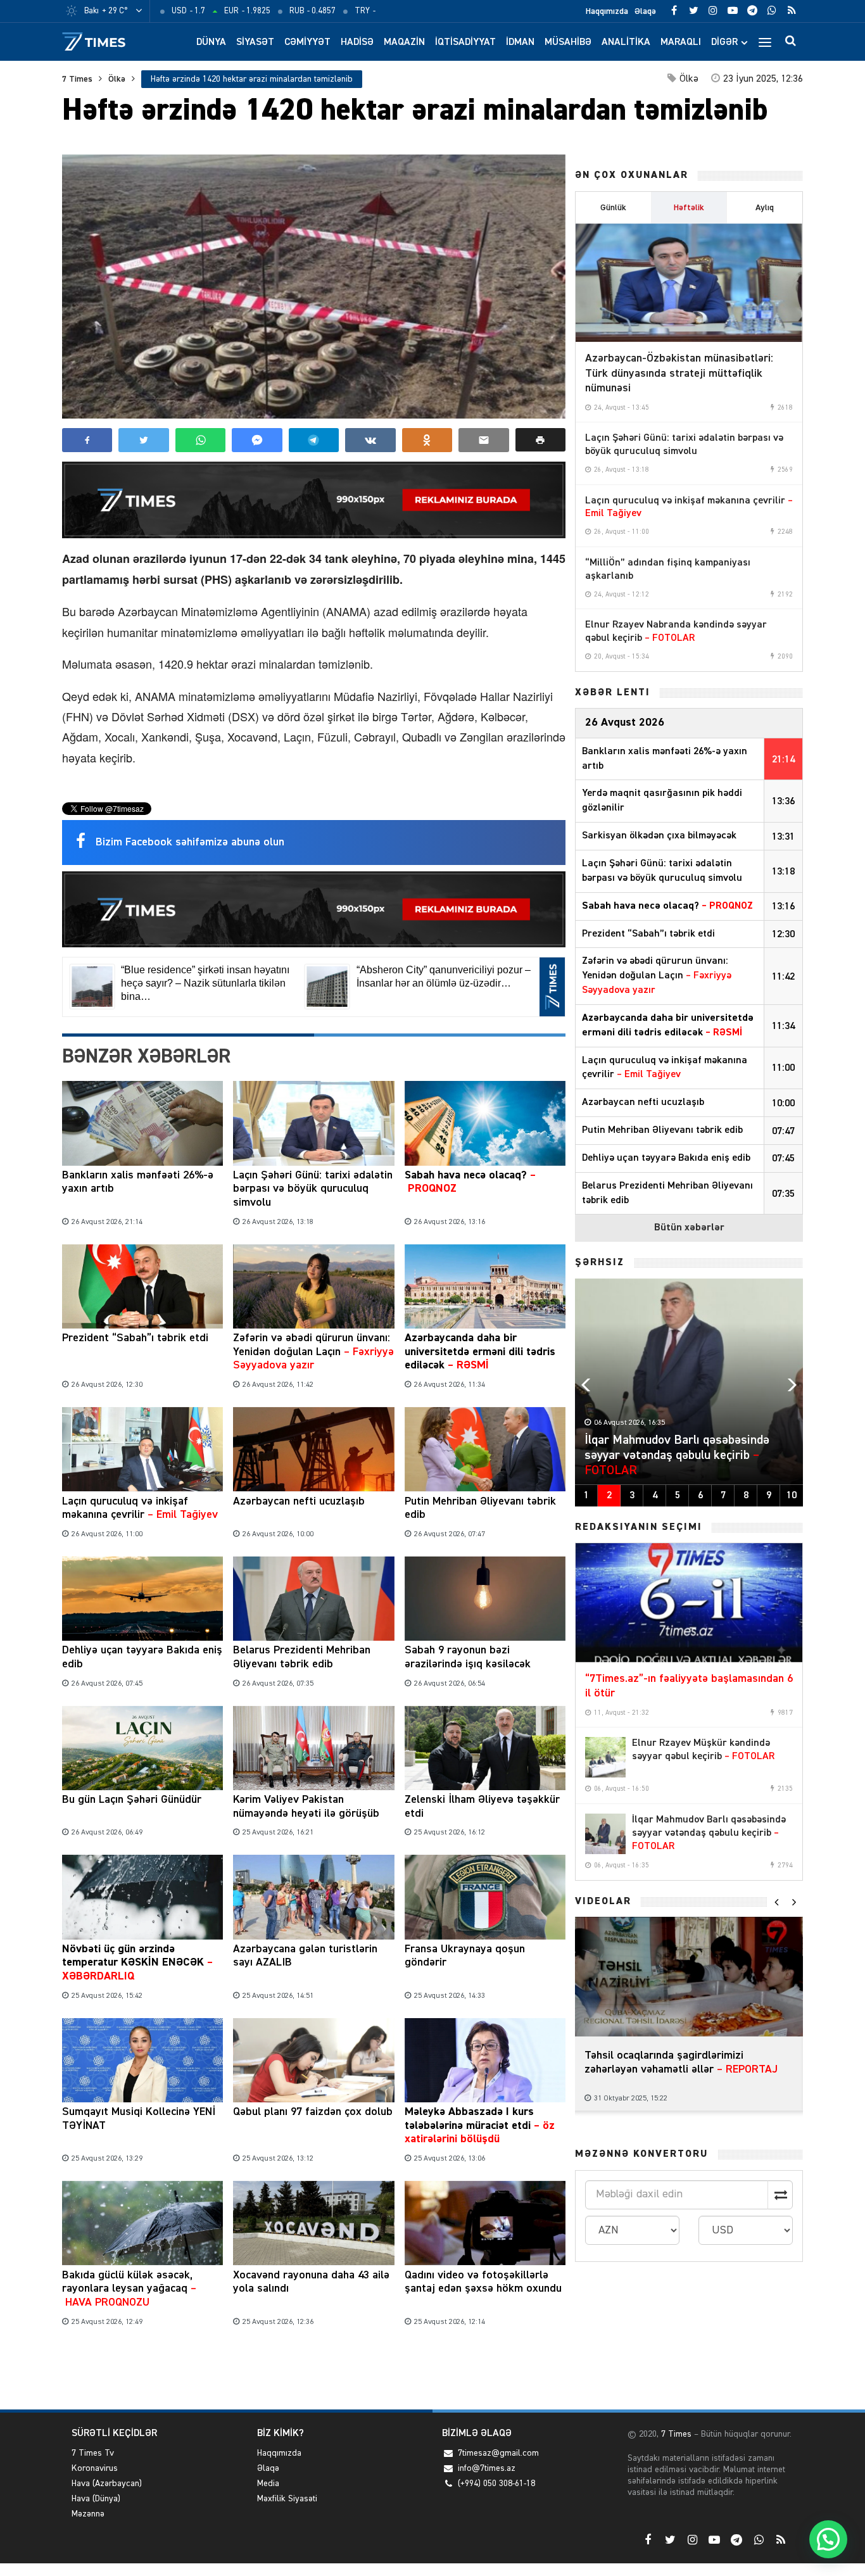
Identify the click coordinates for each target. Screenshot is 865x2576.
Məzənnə (88, 2514)
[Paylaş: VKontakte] (370, 440)
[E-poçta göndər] (483, 440)
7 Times (77, 79)
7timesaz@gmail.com (498, 2453)
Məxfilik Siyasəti (287, 2499)
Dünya (211, 42)
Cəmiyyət (307, 42)
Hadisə (357, 42)
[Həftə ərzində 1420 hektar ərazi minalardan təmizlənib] (314, 287)
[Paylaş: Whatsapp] (200, 440)
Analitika (626, 42)
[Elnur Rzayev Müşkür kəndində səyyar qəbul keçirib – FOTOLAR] (605, 1757)
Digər (724, 42)
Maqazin (404, 42)
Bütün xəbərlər (689, 1228)
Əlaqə (645, 11)
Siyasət (255, 42)
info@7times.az (487, 2468)
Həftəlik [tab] (689, 208)
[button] (540, 440)
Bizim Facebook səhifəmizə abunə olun (190, 842)
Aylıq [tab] (765, 208)
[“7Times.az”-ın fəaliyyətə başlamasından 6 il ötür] (689, 1603)
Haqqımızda (607, 11)
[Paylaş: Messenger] (257, 440)
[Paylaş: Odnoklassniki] (427, 440)
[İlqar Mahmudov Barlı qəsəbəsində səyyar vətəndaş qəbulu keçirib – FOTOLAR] (605, 1834)
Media (268, 2484)
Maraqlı (681, 42)
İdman (520, 42)
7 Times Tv (93, 2453)
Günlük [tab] (613, 208)
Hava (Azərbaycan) (107, 2484)
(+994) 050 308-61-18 (496, 2484)
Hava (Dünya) (96, 2499)
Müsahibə (568, 42)
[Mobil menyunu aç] (765, 42)
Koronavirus (95, 2468)
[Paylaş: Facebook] (87, 440)
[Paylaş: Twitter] (143, 440)
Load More (314, 2371)
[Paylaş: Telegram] (314, 440)
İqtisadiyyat (465, 42)
